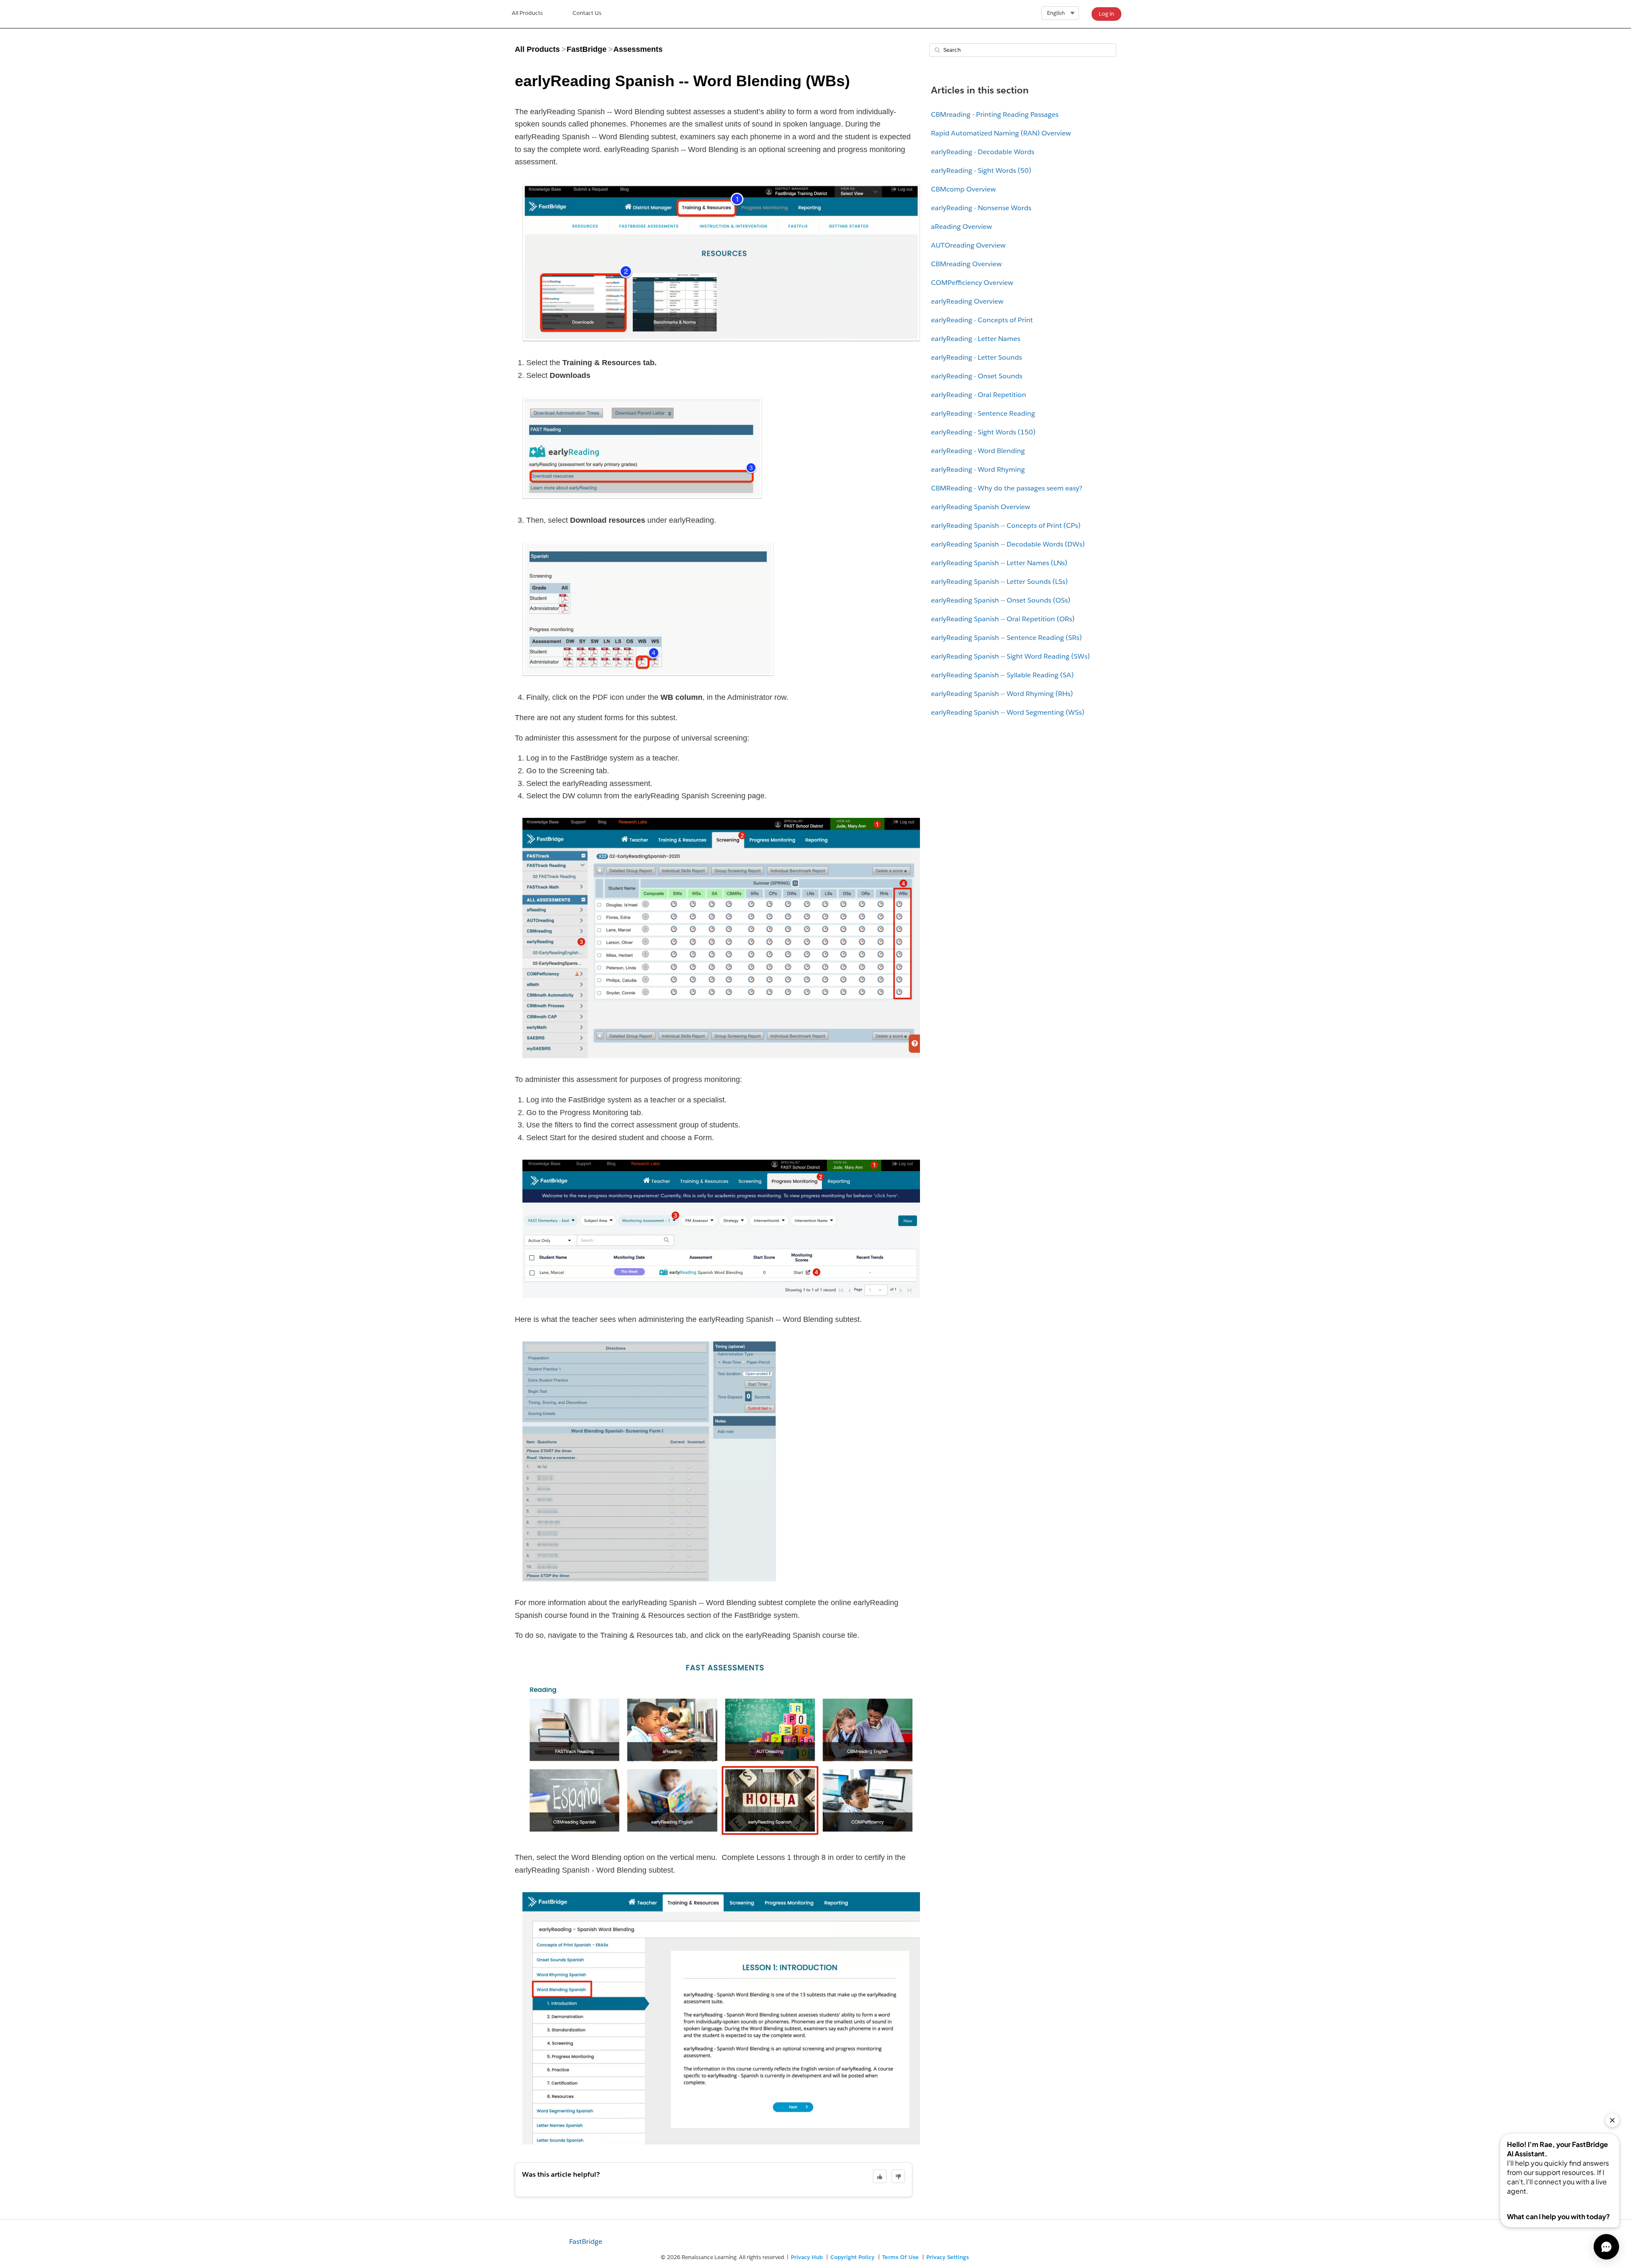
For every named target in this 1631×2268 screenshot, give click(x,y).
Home (527, 14)
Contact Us (587, 13)
